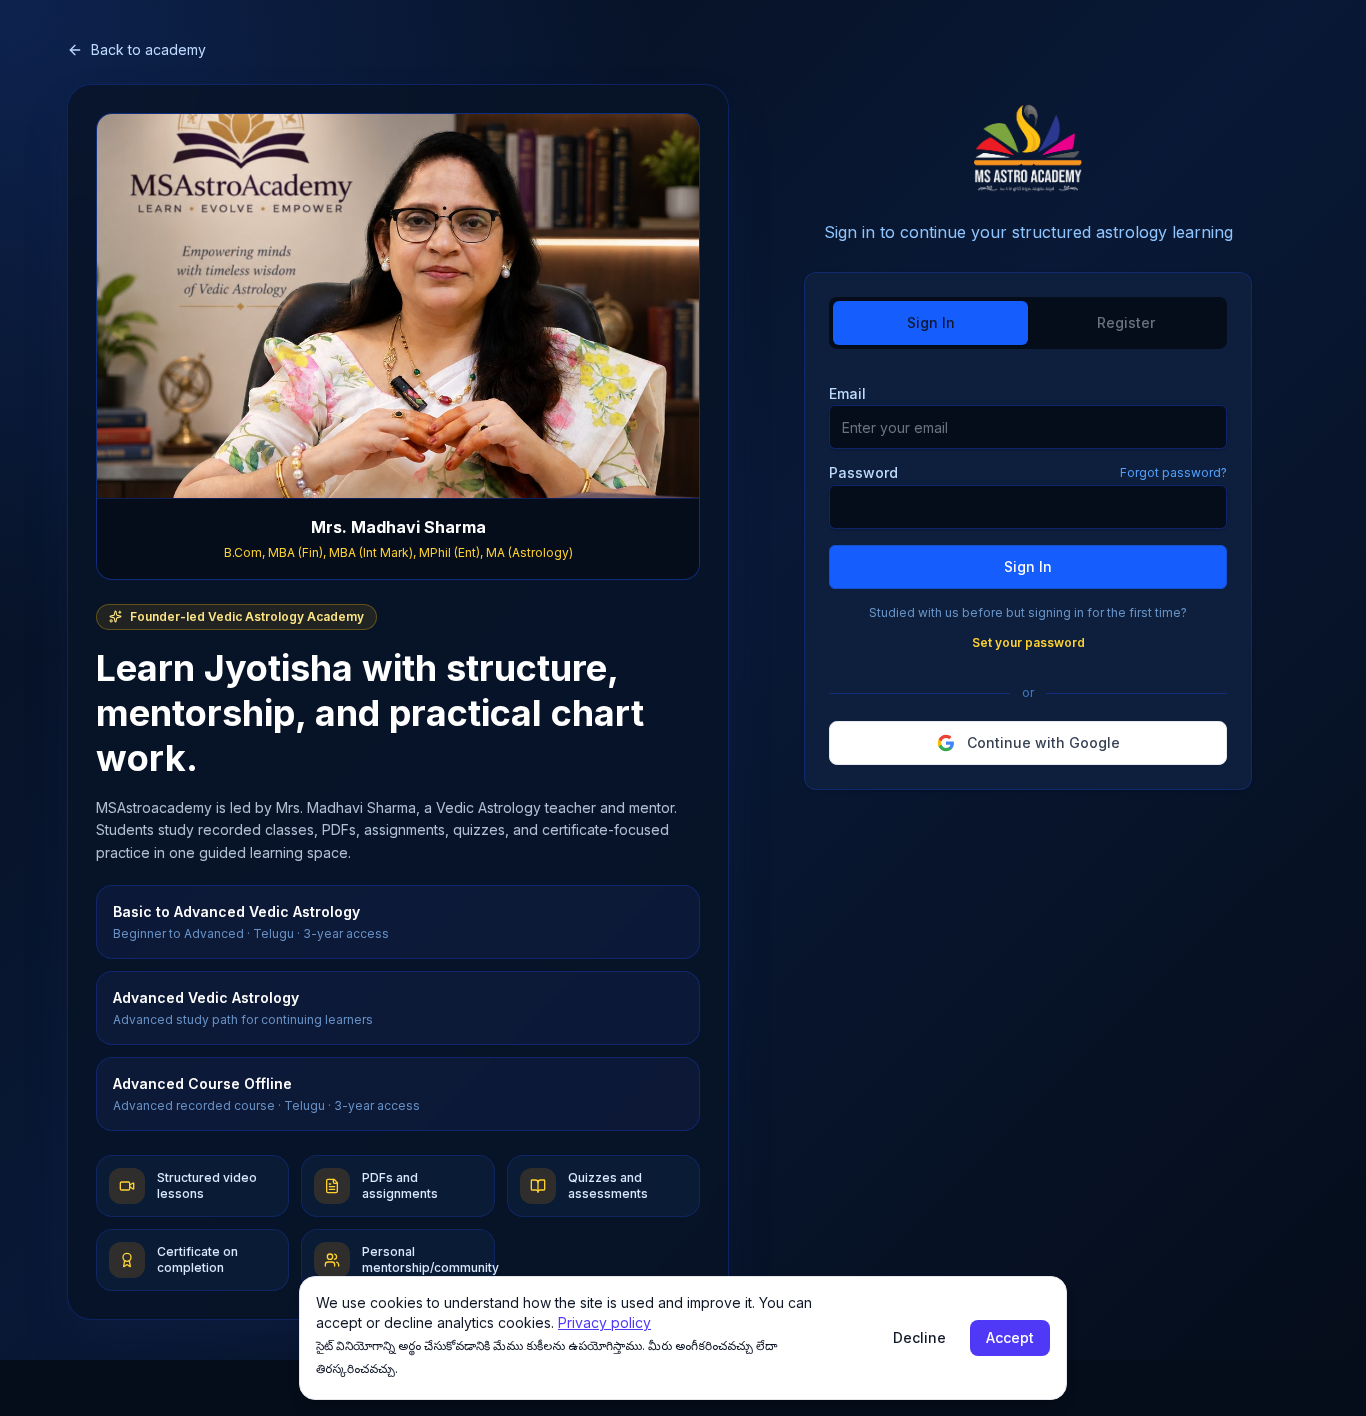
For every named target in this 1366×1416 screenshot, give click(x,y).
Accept (1010, 1337)
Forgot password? (1173, 472)
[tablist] (1028, 323)
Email (847, 393)
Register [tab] (1126, 322)
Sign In (1028, 566)
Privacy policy (604, 1322)
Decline (919, 1337)
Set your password (1028, 642)
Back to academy (148, 49)
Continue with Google (1043, 742)
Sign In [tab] (931, 322)
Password (863, 473)
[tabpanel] (1028, 573)
